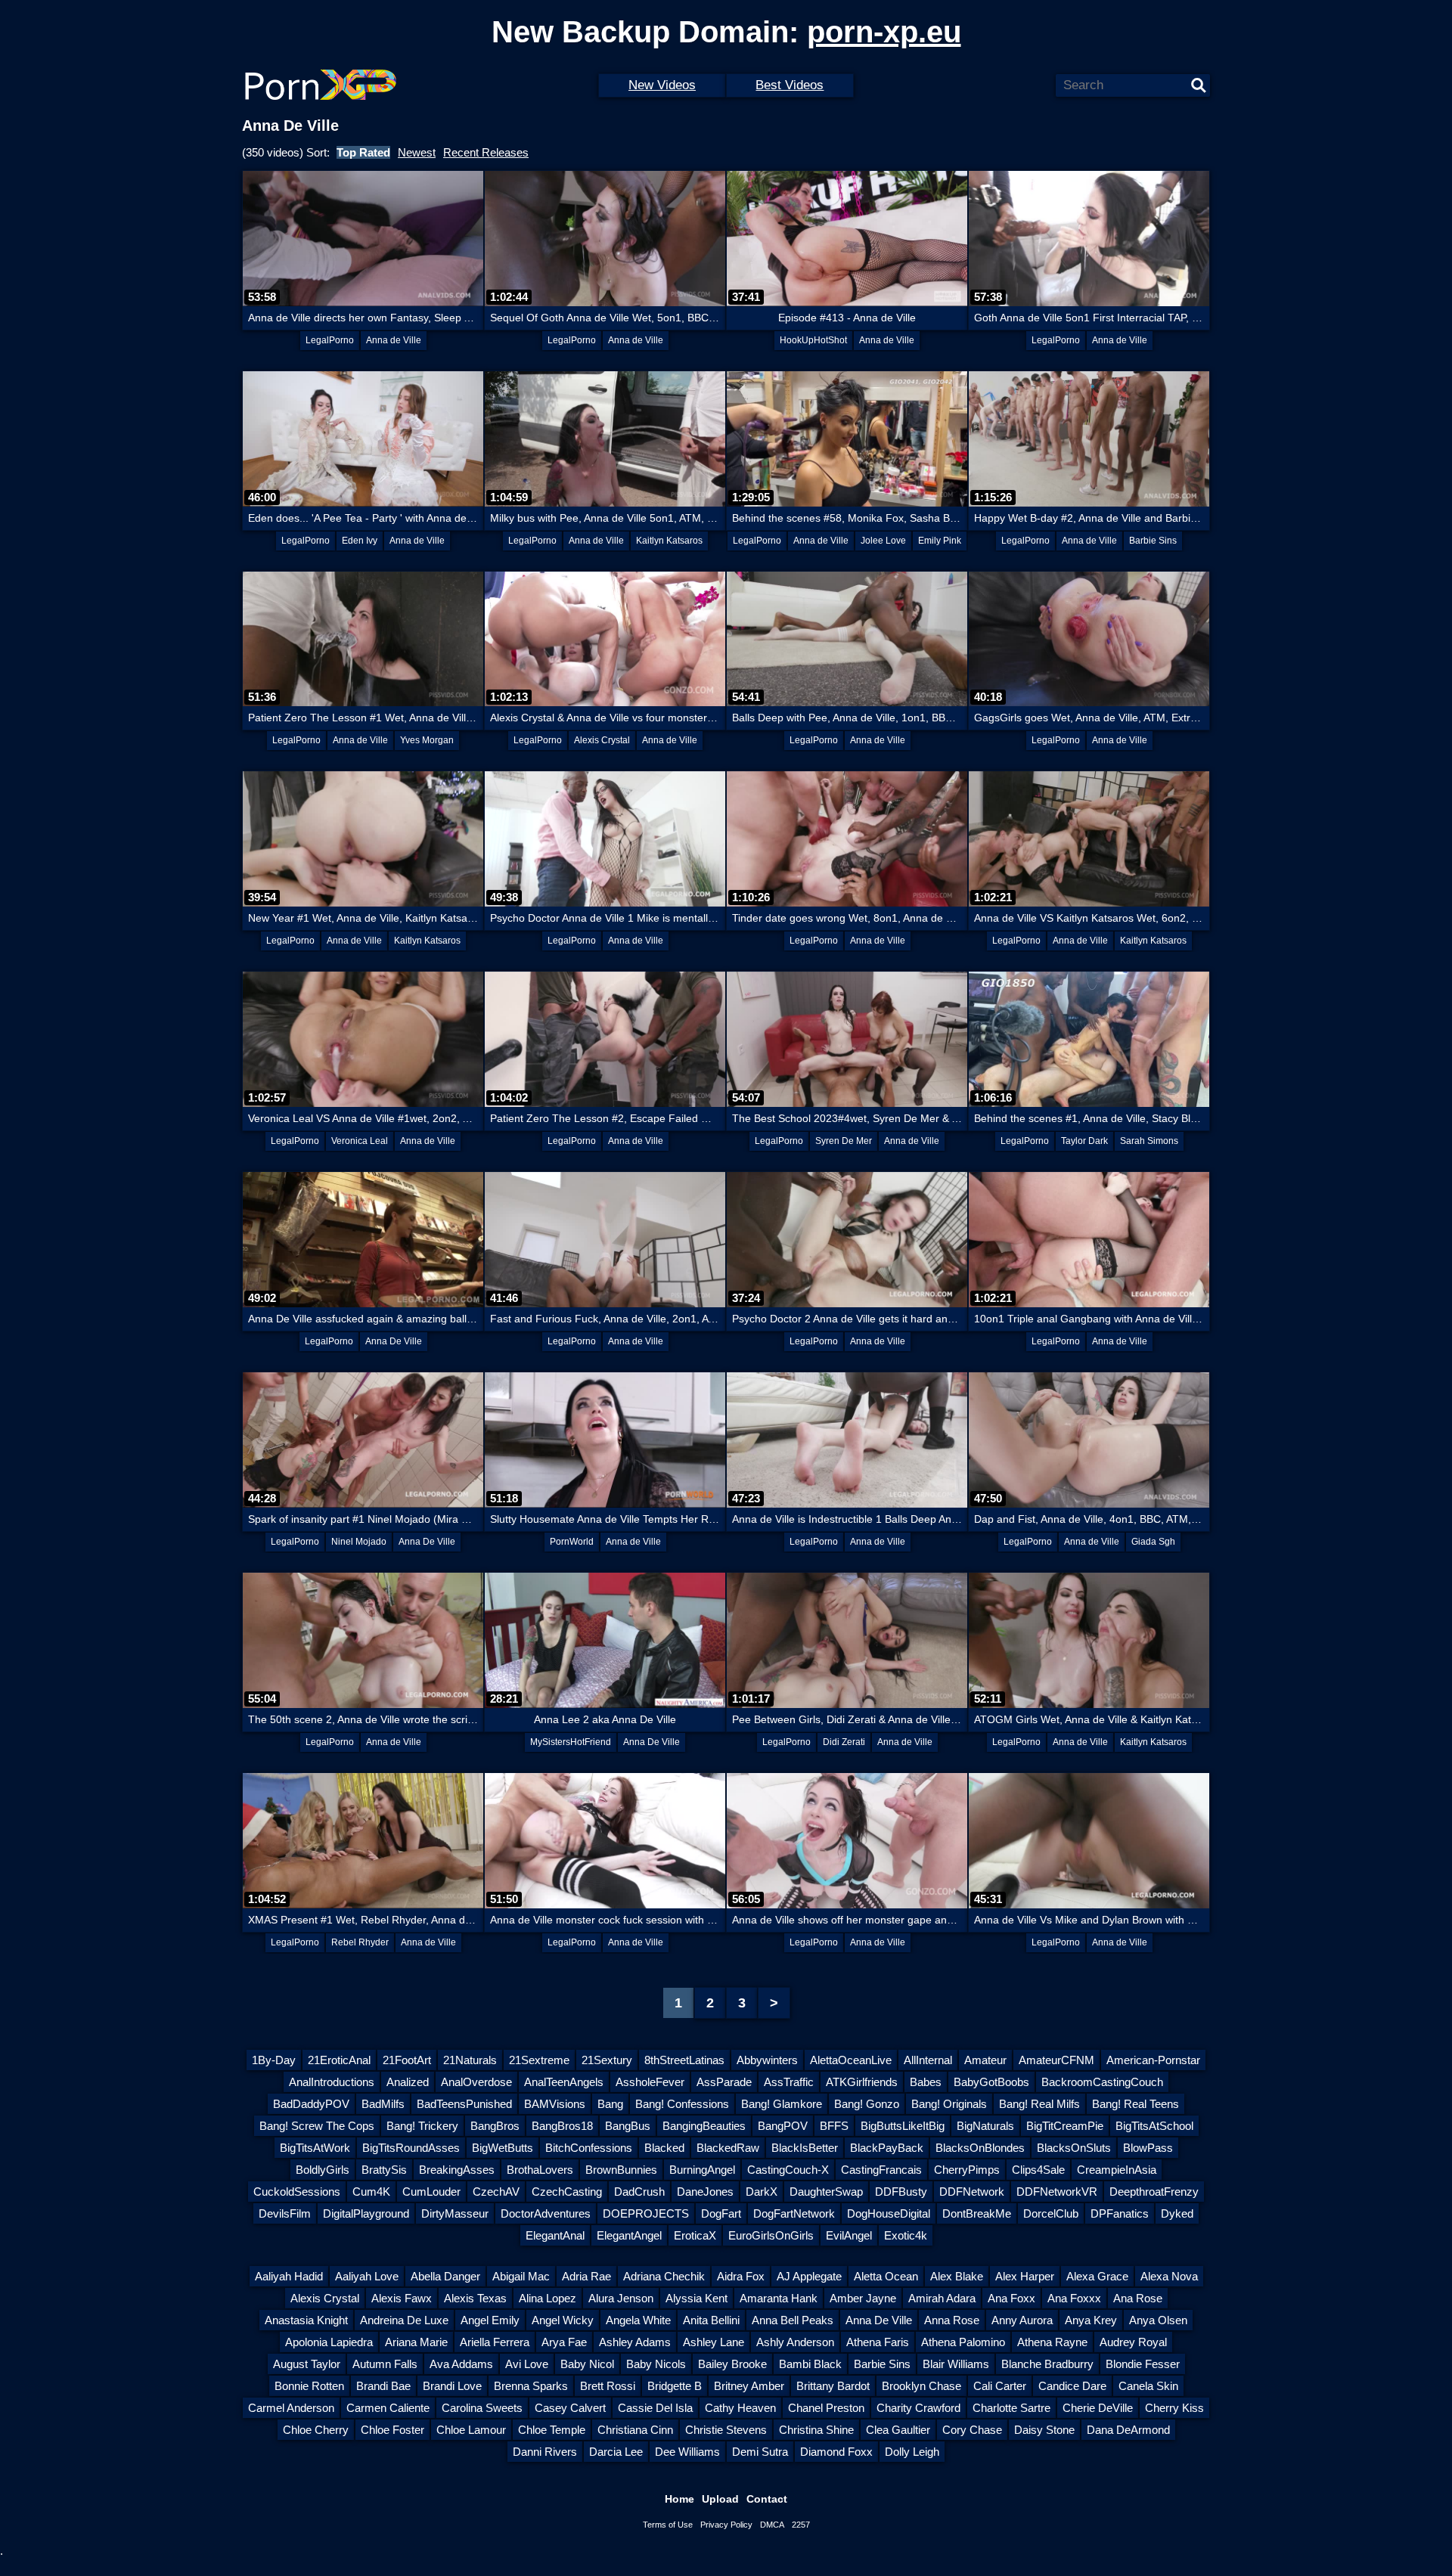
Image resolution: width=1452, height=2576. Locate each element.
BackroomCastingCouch (1102, 2082)
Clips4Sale (1038, 2170)
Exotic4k (906, 2235)
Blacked (664, 2148)
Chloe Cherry (316, 2430)
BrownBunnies (621, 2170)
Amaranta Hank (779, 2298)
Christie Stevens (726, 2430)
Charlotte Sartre (1011, 2408)
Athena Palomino (963, 2342)
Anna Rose (952, 2320)
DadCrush (639, 2192)
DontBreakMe (977, 2213)
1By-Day (274, 2060)
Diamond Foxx (836, 2452)
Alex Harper (1025, 2276)
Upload (720, 2499)
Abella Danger (445, 2276)
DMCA (772, 2525)
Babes (926, 2082)
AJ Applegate (809, 2276)
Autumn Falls (385, 2364)
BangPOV (783, 2126)
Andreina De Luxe (404, 2320)
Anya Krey (1091, 2320)
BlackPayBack (887, 2148)
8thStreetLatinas (684, 2060)
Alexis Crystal (602, 740)
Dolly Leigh (912, 2452)
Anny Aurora (1022, 2320)
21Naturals (470, 2060)
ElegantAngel (629, 2235)
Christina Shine (816, 2430)
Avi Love (527, 2364)
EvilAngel (849, 2235)
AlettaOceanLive (851, 2060)
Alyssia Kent (697, 2298)
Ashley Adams (635, 2342)
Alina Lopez (548, 2298)
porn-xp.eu (884, 32)
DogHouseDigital (889, 2213)
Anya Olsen (1158, 2320)
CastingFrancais (881, 2170)
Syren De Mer (844, 1141)
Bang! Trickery (422, 2126)
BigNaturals (985, 2126)
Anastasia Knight (306, 2320)
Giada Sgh (1153, 1542)
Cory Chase (972, 2430)
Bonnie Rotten (309, 2386)
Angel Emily (490, 2320)
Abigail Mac (521, 2276)
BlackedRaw (728, 2148)
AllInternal (928, 2060)
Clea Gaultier (898, 2430)
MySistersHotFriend (571, 1742)
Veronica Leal (360, 1141)
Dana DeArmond (1128, 2430)
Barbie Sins (1153, 541)
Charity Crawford (918, 2408)
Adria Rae (586, 2276)
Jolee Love (883, 541)
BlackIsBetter (805, 2148)
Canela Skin (1148, 2386)
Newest (417, 152)
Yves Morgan (427, 740)
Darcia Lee (616, 2452)
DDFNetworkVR (1057, 2192)
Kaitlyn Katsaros (669, 541)
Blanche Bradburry (1047, 2364)
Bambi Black (810, 2364)
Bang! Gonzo (867, 2104)
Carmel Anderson (291, 2408)
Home (679, 2499)
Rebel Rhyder (360, 1942)
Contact (767, 2499)
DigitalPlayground (366, 2213)
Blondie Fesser (1143, 2364)
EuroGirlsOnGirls (771, 2235)
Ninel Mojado (359, 1542)
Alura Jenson (621, 2298)
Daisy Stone (1044, 2430)
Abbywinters (767, 2060)
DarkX (762, 2192)
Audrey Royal (1133, 2342)
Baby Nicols (656, 2364)
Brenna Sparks (531, 2386)
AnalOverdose (476, 2082)
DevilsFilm (285, 2213)
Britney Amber (749, 2386)
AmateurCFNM (1056, 2060)
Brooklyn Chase (921, 2386)
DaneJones (705, 2192)
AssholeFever (650, 2082)
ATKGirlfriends (862, 2082)
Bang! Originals (949, 2104)
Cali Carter (1000, 2386)
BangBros (495, 2126)
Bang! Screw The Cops (317, 2126)
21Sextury (607, 2060)
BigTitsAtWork (315, 2148)
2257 (801, 2525)
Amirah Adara (942, 2298)
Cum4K (371, 2192)
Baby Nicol (587, 2364)
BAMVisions (555, 2104)
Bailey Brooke (732, 2364)
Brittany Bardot (833, 2386)
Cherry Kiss (1174, 2408)
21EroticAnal (339, 2060)
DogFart (721, 2213)
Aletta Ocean (886, 2276)
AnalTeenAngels (564, 2082)
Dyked (1177, 2213)
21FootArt (407, 2060)
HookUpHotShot (813, 340)
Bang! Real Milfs (1039, 2104)
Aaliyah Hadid (289, 2276)
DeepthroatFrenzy (1154, 2192)
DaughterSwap (826, 2192)
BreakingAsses (457, 2170)
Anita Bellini (711, 2320)
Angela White (638, 2320)
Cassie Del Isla (655, 2408)
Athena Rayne (1052, 2342)
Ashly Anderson (795, 2342)
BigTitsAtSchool (1154, 2126)
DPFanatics (1120, 2213)
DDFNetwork (972, 2192)
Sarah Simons (1149, 1141)
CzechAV (496, 2192)
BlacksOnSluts (1074, 2148)
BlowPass (1148, 2148)
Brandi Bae (383, 2386)
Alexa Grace (1097, 2276)
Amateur (985, 2060)
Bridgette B (675, 2386)
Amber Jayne (863, 2298)
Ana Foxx (1011, 2298)
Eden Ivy (360, 541)
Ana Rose (1138, 2298)
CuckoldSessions (297, 2192)
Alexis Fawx (402, 2298)
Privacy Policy (726, 2525)
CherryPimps (967, 2170)
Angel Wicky (563, 2320)
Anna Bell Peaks (793, 2320)
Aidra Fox (741, 2276)
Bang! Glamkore (782, 2104)
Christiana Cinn (635, 2430)
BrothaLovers (540, 2170)
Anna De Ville (394, 1341)
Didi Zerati (844, 1742)
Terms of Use (668, 2525)
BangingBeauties (704, 2126)
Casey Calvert (570, 2408)
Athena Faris (878, 2342)
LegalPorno (330, 340)
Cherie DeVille (1098, 2408)
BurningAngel (702, 2170)
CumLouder (431, 2192)
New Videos (662, 85)
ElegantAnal (555, 2235)
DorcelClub (1051, 2213)
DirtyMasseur (455, 2213)
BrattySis (384, 2170)
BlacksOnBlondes (980, 2148)
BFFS (834, 2126)
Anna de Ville (394, 340)
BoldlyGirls (323, 2170)
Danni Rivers (545, 2452)
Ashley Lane (714, 2342)
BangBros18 (562, 2126)
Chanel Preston (826, 2408)
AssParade (724, 2082)
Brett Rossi (608, 2386)
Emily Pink (940, 541)
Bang (610, 2104)
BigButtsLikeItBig (903, 2126)
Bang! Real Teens (1136, 2104)
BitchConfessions (589, 2148)
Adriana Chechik (664, 2276)
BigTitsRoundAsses (411, 2148)
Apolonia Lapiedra (329, 2342)
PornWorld (572, 1542)
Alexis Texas (475, 2298)
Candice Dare (1072, 2386)
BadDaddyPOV (311, 2104)
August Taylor (307, 2364)
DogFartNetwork (794, 2213)
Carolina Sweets (482, 2408)
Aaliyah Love (367, 2276)
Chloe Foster (392, 2430)
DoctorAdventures (546, 2213)
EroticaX (695, 2235)
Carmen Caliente (388, 2408)
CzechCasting (567, 2192)
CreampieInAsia (1117, 2170)
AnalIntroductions (332, 2082)
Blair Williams (956, 2364)
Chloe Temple (552, 2430)
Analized (408, 2082)
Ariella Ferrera (495, 2342)
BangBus (628, 2126)
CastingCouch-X (788, 2170)
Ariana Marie (416, 2342)
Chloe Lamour (471, 2430)
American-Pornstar (1153, 2060)
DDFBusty (901, 2192)
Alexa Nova (1169, 2276)
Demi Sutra (760, 2452)
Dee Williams (687, 2452)
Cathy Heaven (740, 2408)
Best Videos (790, 85)
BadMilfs (383, 2104)
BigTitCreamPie (1065, 2126)
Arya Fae (564, 2342)
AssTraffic (789, 2082)
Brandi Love (452, 2386)
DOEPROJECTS (646, 2213)
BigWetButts (503, 2148)
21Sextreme (539, 2060)
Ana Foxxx (1074, 2298)
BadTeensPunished (464, 2104)
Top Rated (363, 152)
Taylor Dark (1084, 1141)
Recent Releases (486, 152)
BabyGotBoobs (991, 2082)
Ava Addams (461, 2364)
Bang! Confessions (682, 2104)
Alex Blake (957, 2276)
